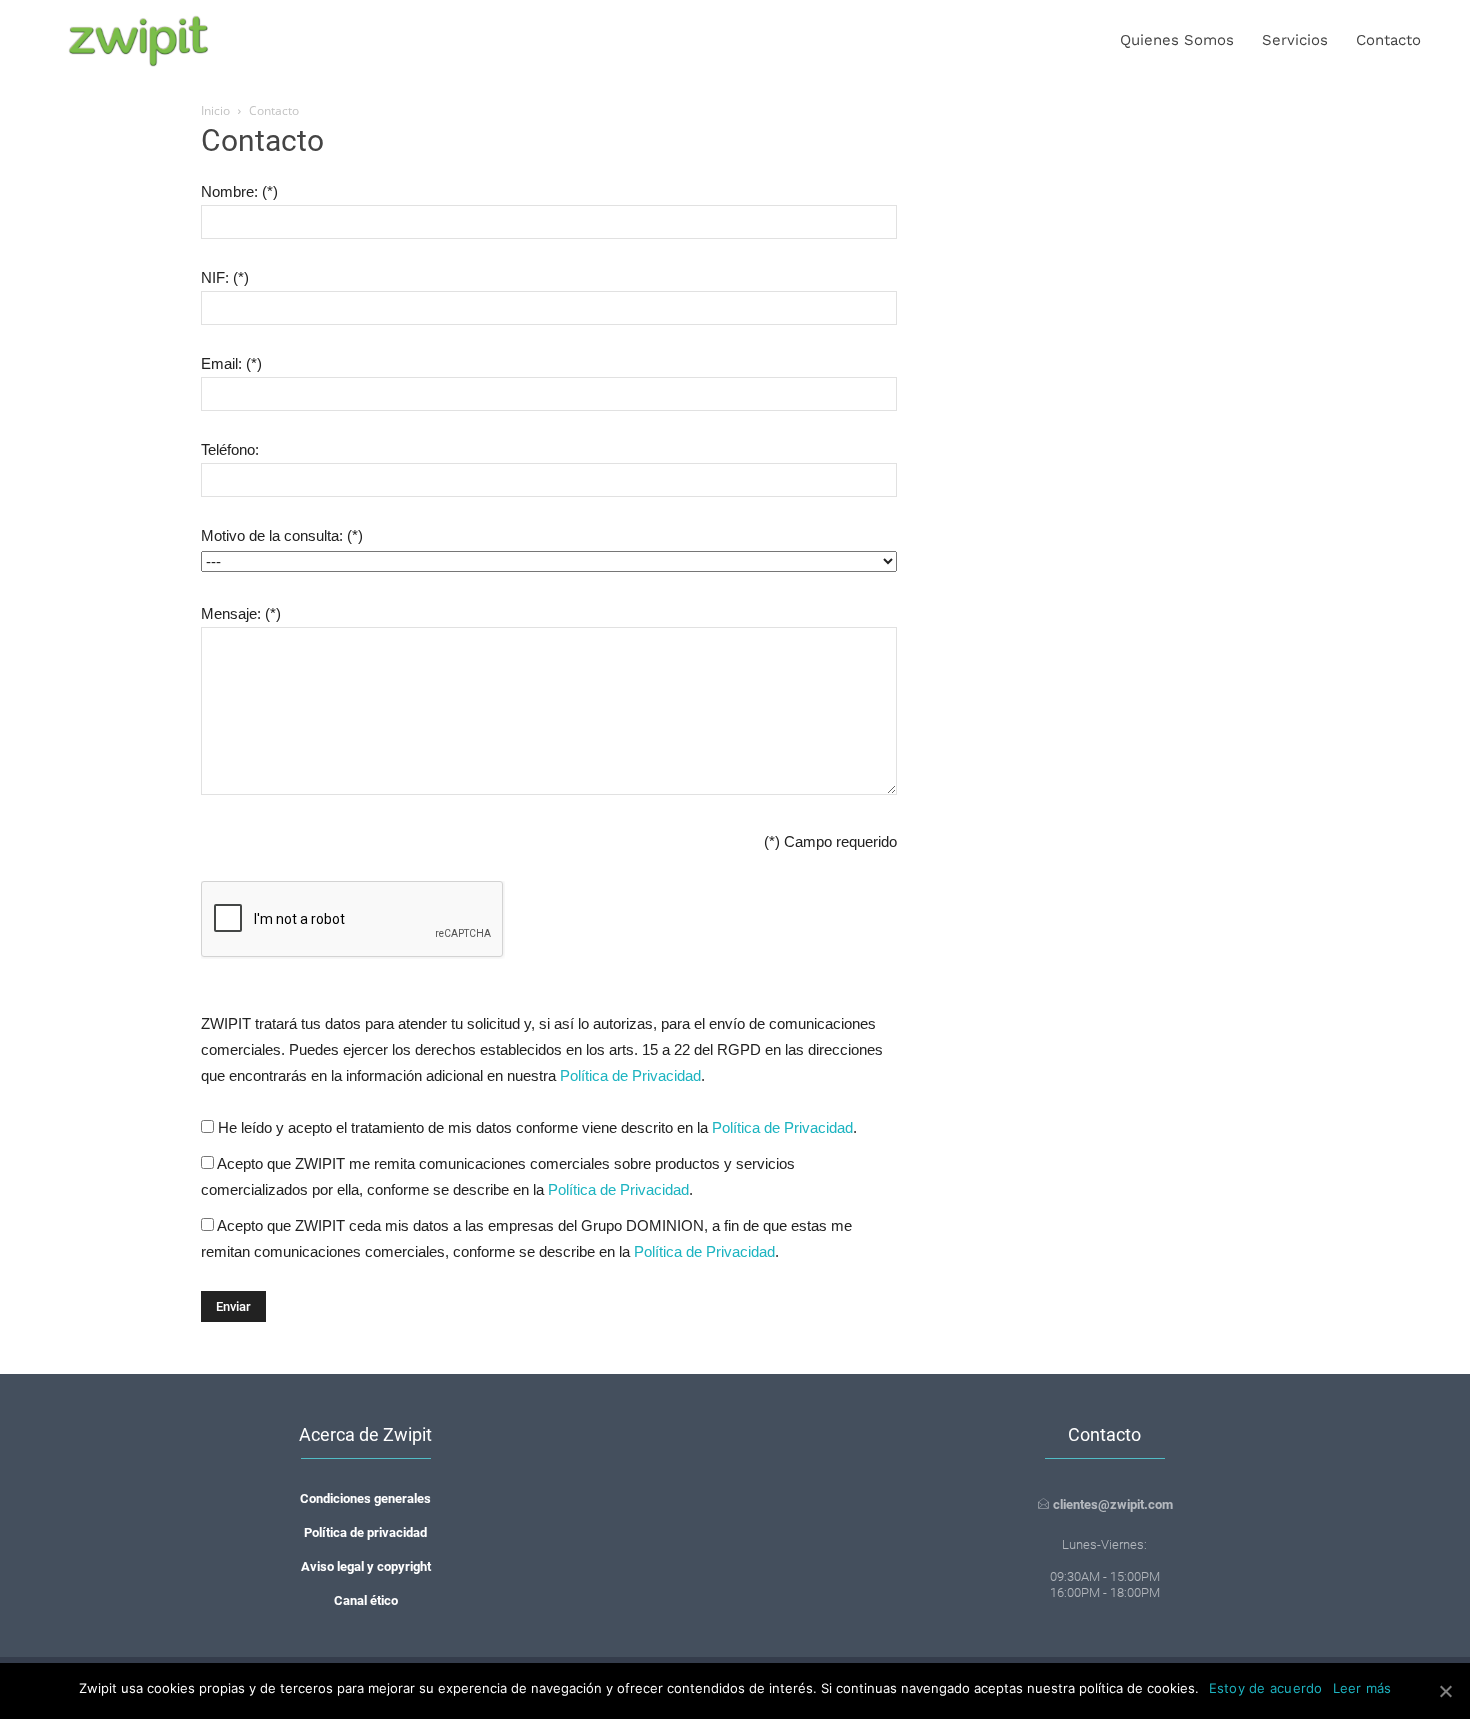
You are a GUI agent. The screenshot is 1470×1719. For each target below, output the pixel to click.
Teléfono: (230, 449)
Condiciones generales (365, 1498)
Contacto (1388, 40)
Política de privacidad (365, 1532)
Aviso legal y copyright (366, 1566)
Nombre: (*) (239, 191)
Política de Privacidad (630, 1075)
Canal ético (366, 1600)
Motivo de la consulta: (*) (282, 535)
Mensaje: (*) (241, 613)
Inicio (215, 110)
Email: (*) (231, 363)
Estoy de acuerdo (1266, 1688)
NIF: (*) (225, 277)
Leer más (1362, 1688)
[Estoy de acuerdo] (1445, 1691)
